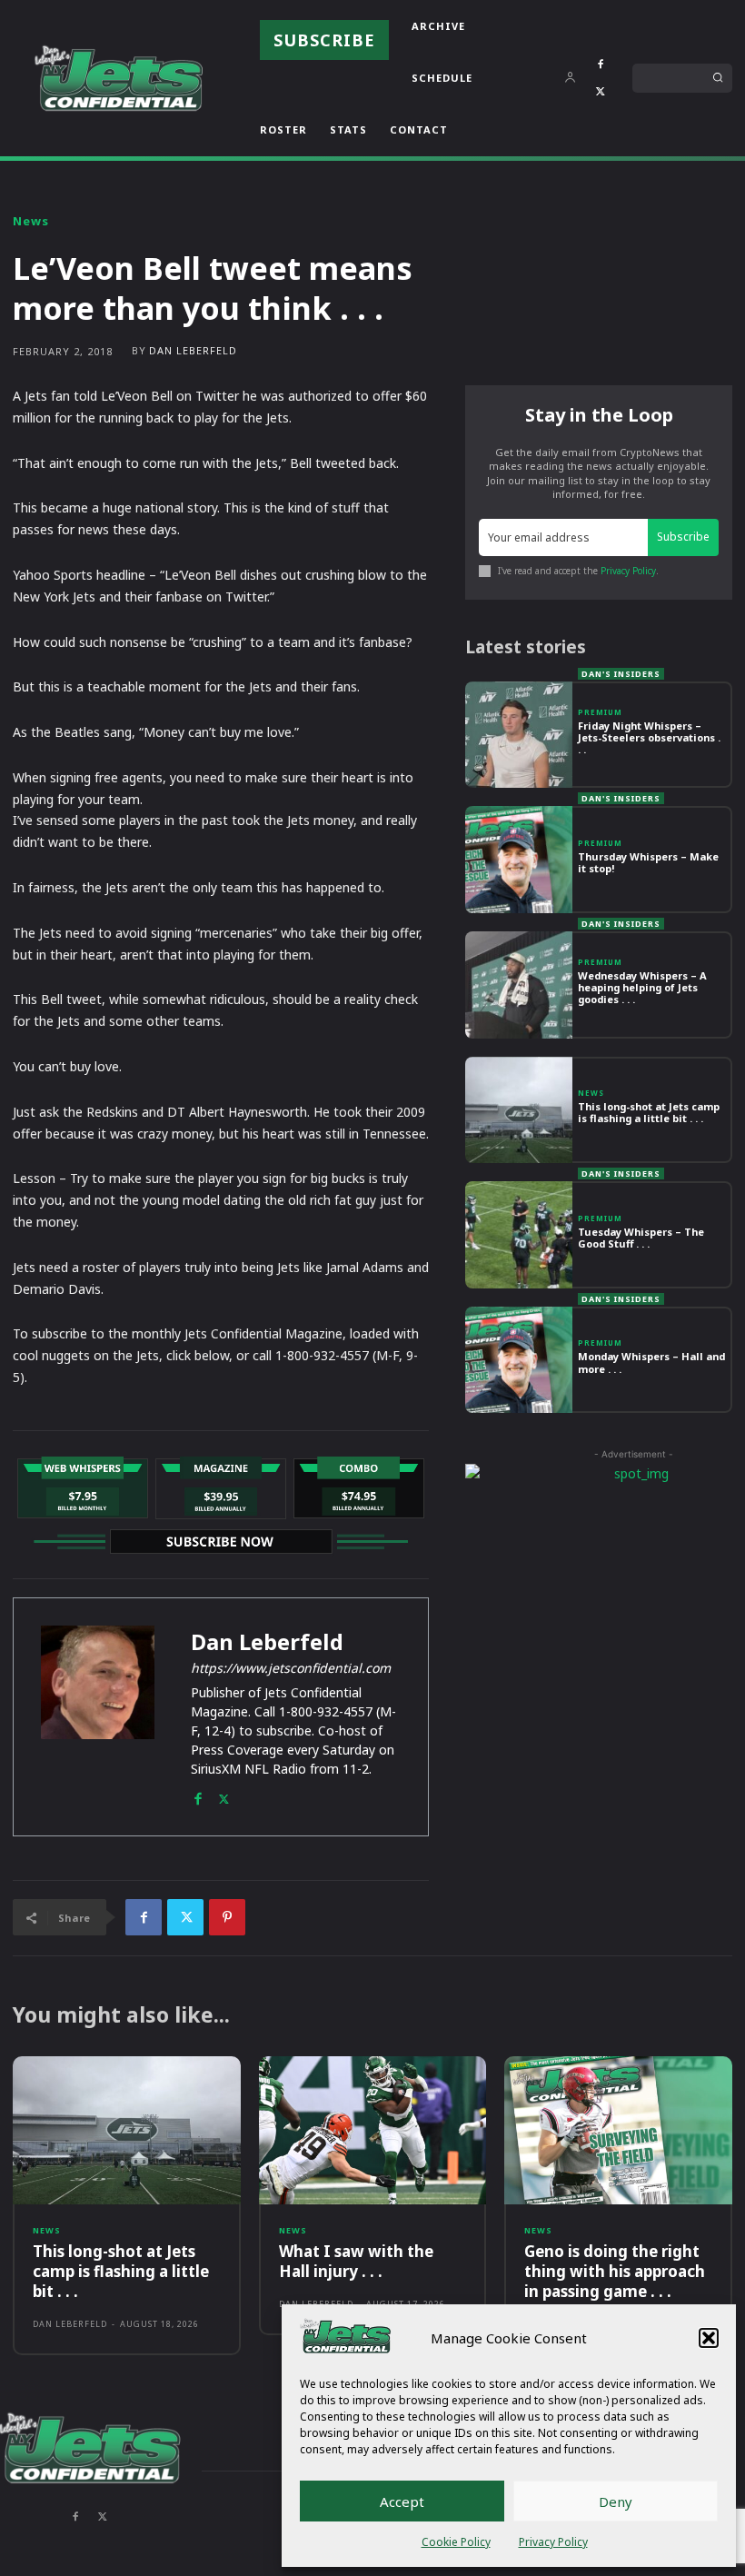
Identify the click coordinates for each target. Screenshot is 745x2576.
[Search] (718, 78)
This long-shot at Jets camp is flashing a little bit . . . (649, 1112)
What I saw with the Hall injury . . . (356, 2261)
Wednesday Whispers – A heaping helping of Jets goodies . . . (642, 987)
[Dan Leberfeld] (98, 1717)
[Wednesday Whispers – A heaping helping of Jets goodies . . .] (519, 985)
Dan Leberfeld (193, 350)
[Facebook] (601, 65)
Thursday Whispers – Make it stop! (648, 862)
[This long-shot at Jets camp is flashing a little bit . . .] (519, 1110)
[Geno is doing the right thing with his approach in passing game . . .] (618, 2130)
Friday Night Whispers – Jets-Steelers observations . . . (649, 737)
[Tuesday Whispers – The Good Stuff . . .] (519, 1235)
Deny (616, 2501)
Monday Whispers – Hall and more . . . (651, 1362)
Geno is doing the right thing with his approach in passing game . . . (615, 2271)
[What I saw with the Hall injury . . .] (373, 2130)
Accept (402, 2501)
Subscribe (683, 537)
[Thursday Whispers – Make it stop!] (519, 860)
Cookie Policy (456, 2542)
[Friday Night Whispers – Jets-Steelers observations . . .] (519, 735)
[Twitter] (601, 92)
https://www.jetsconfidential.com (291, 1668)
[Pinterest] (227, 1917)
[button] (709, 2338)
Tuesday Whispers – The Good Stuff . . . (641, 1238)
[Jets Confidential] (118, 78)
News (31, 221)
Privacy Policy (553, 2542)
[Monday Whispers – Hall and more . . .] (519, 1360)
